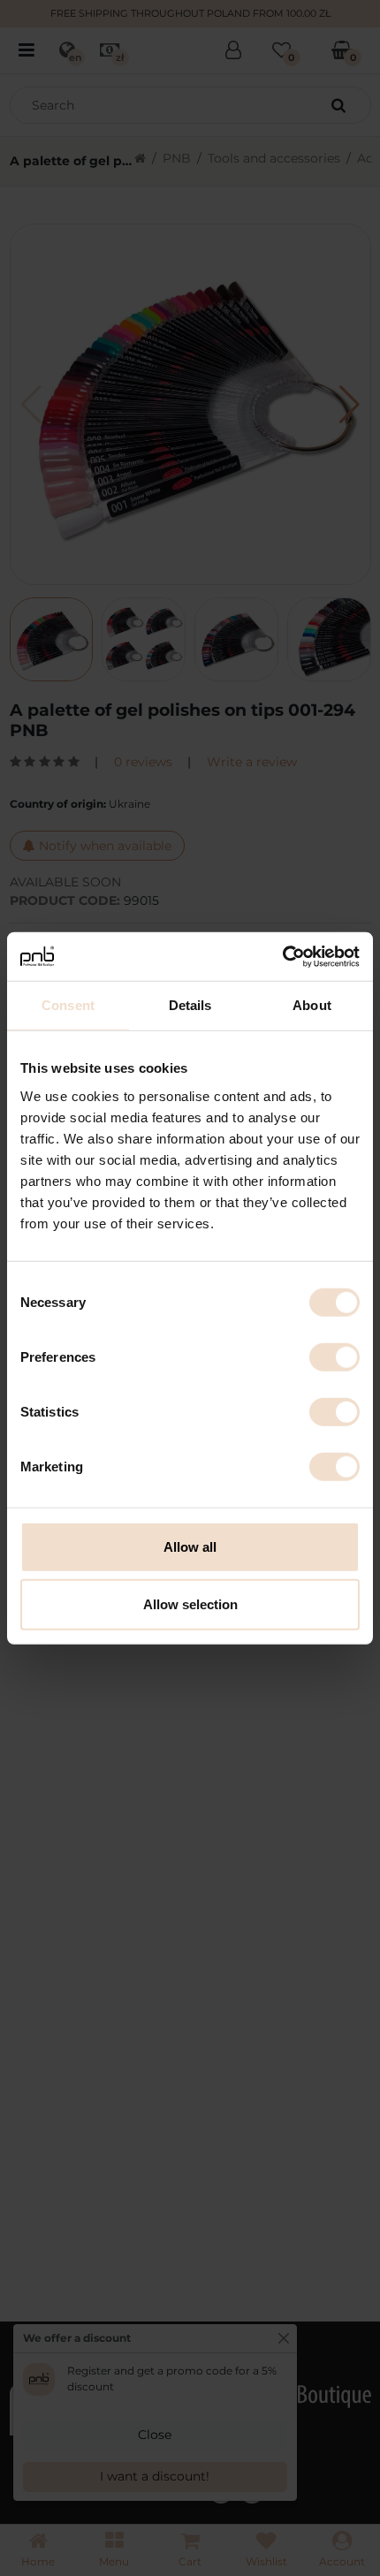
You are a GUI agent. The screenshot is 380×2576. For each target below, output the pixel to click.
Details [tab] (190, 1005)
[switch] (334, 1356)
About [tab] (312, 1005)
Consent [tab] (68, 1005)
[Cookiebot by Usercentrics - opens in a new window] (282, 956)
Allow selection (190, 1604)
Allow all (190, 1546)
